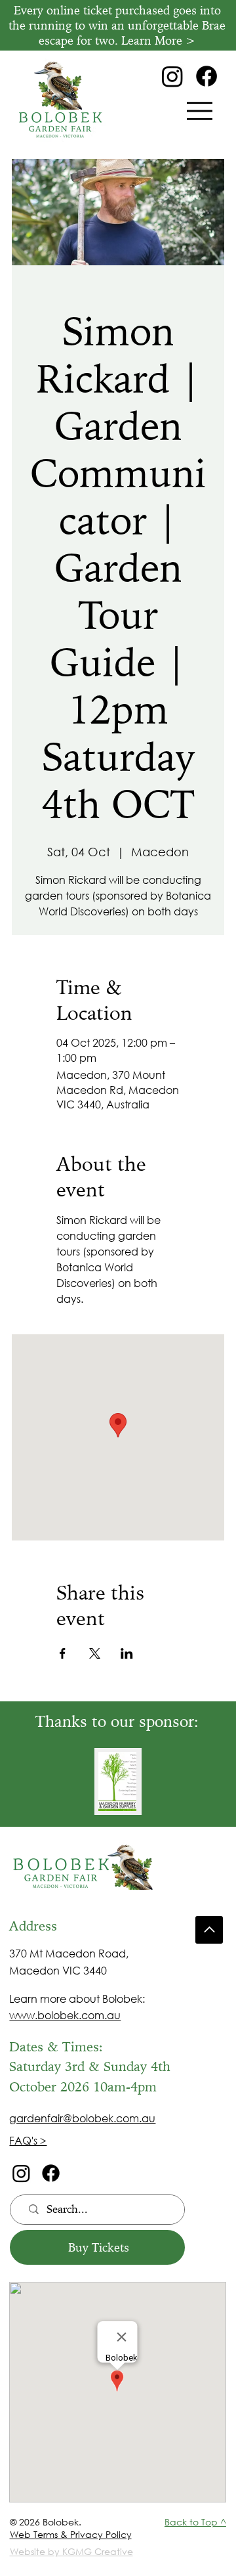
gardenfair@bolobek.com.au (82, 2118)
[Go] (209, 1930)
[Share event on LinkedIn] (127, 1653)
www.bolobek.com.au (65, 2015)
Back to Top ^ (195, 2522)
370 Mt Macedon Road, (69, 1953)
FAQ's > (28, 2140)
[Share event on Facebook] (63, 1653)
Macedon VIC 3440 (58, 1970)
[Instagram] (172, 76)
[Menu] (200, 111)
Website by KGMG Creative (71, 2551)
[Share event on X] (95, 1653)
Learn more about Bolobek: (77, 1998)
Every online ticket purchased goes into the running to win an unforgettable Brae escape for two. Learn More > (117, 26)
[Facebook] (206, 76)
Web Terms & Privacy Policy (71, 2534)
